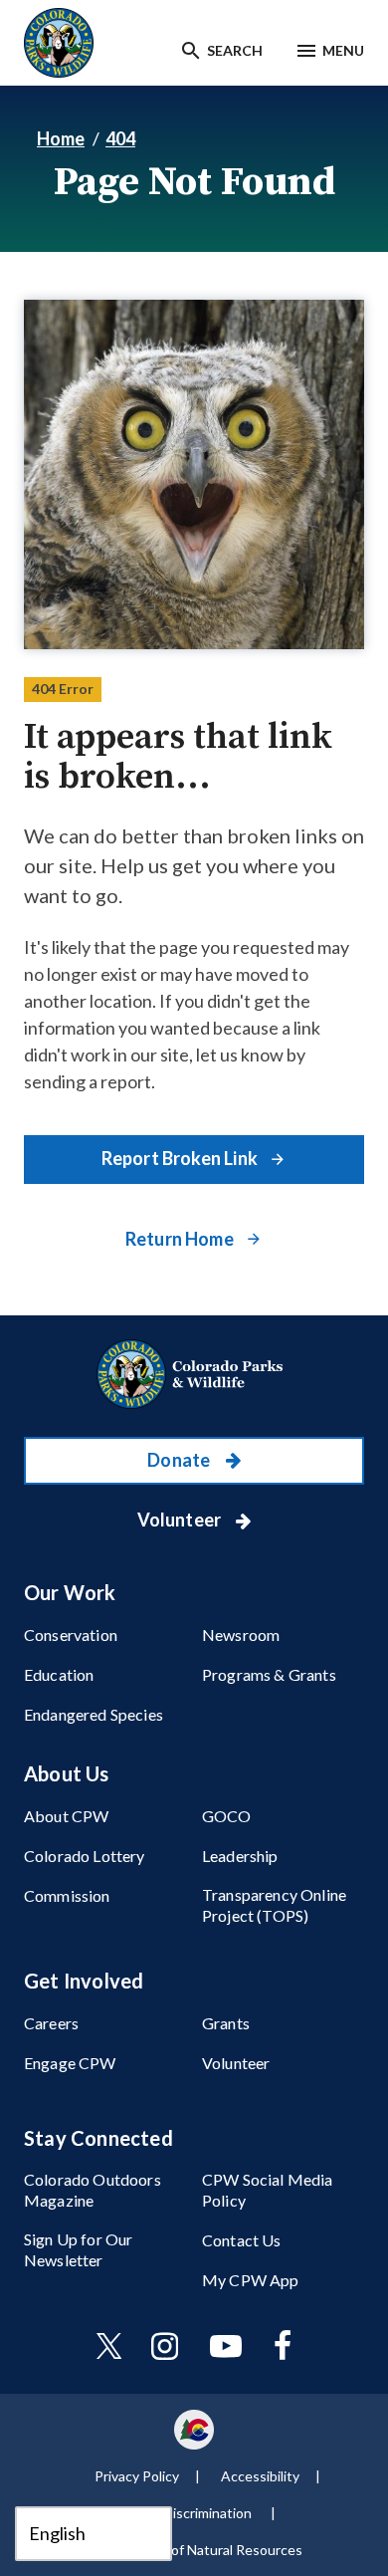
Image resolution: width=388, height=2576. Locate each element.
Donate (180, 1460)
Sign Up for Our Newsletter (78, 2249)
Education (59, 1674)
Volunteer (181, 1520)
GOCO (227, 1816)
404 (120, 138)
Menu (343, 50)
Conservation (71, 1635)
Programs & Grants (269, 1674)
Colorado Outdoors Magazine (93, 2190)
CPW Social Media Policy (268, 2190)
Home (61, 138)
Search (235, 50)
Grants (226, 2023)
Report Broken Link (181, 1158)
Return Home (181, 1239)
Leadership (240, 1856)
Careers (51, 2023)
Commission (67, 1895)
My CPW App (251, 2280)
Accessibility (260, 2476)
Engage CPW (70, 2063)
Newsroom (241, 1635)
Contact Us (242, 2240)
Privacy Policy (137, 2476)
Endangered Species (94, 1714)
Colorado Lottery (85, 1856)
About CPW (66, 1816)
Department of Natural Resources (197, 2550)
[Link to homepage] (194, 1374)
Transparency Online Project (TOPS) (274, 1905)
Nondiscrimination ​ (197, 2513)
